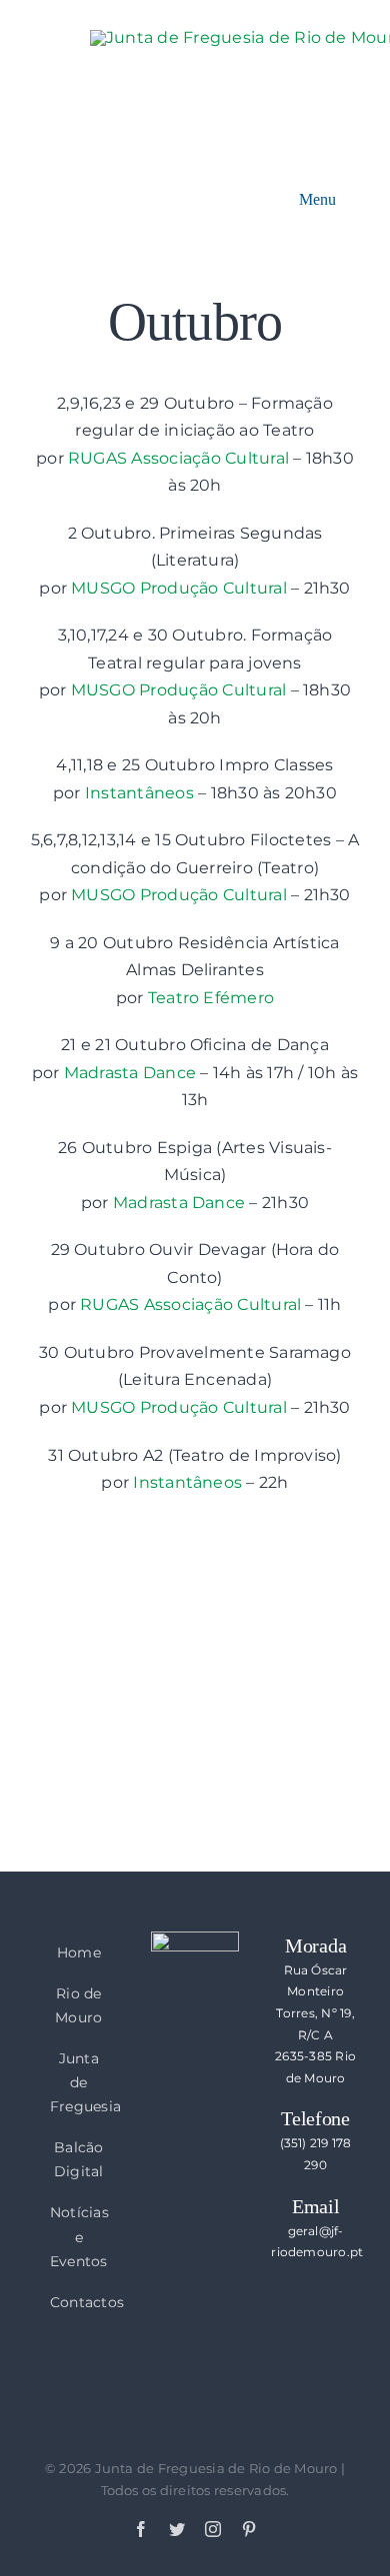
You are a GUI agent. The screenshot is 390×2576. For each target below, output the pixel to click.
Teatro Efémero (211, 998)
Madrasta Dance (130, 1073)
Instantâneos (139, 793)
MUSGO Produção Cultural (179, 588)
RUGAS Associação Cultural (178, 458)
